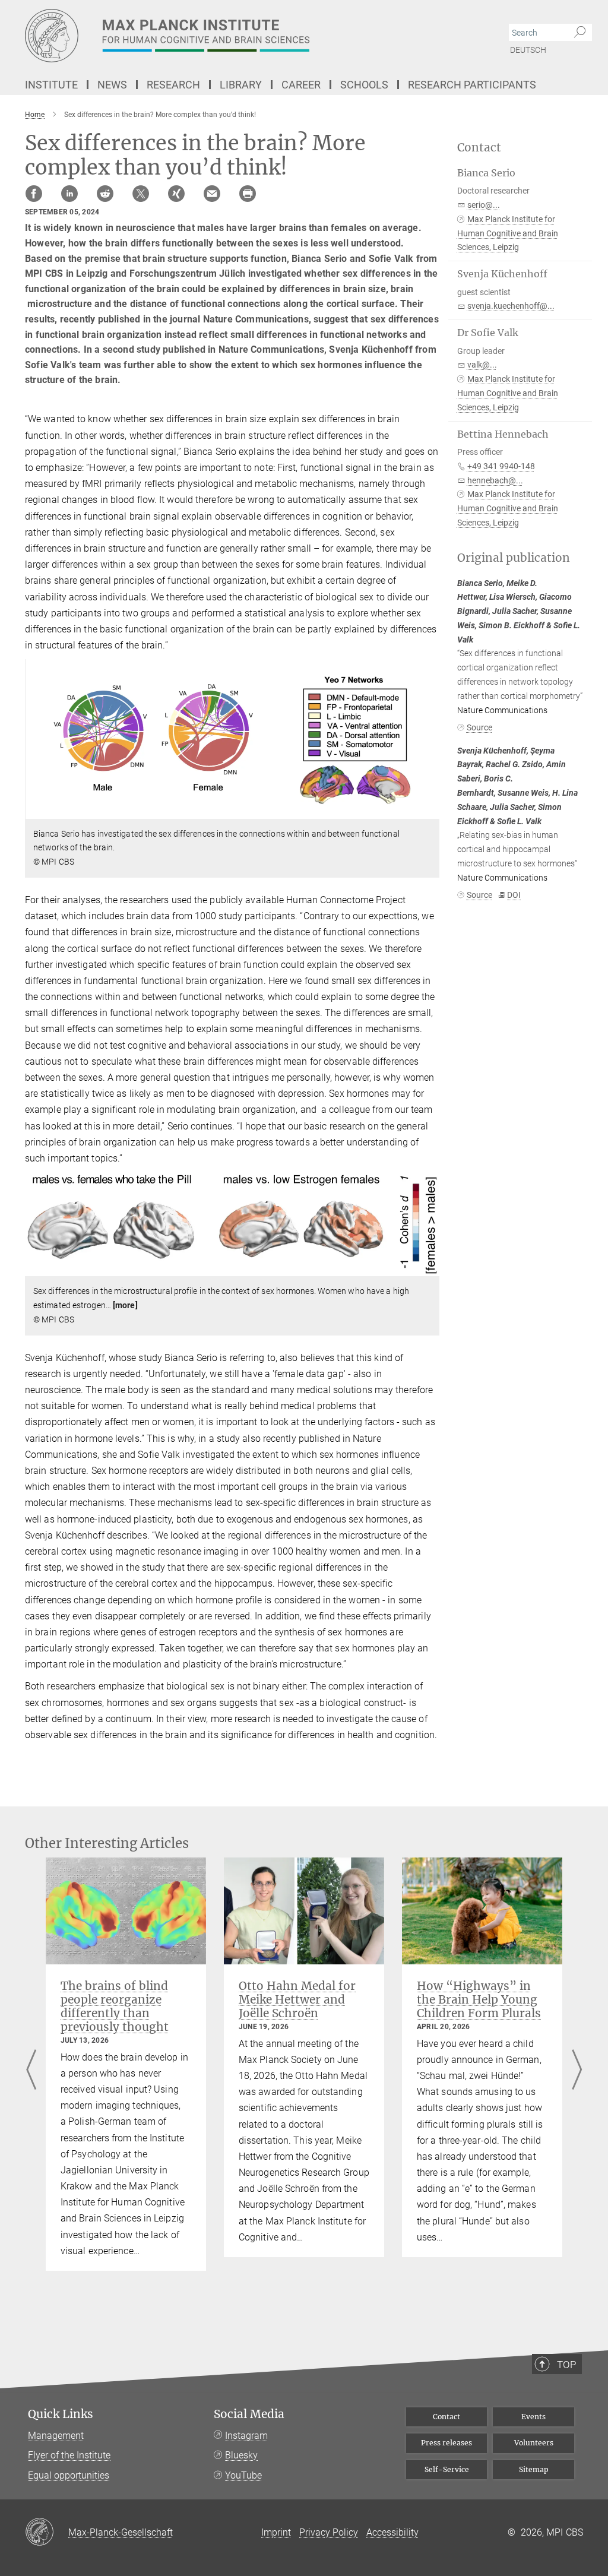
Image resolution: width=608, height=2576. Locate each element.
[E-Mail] (212, 194)
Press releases (446, 2443)
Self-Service (447, 2469)
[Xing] (176, 194)
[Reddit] (105, 194)
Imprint (276, 2532)
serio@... (484, 205)
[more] (125, 1305)
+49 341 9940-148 (501, 466)
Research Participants (472, 85)
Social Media (249, 2414)
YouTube (243, 2475)
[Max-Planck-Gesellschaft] (47, 2533)
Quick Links (61, 2414)
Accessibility (392, 2532)
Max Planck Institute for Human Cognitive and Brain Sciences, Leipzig (508, 233)
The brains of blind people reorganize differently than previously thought (115, 2006)
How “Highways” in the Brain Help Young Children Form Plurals (479, 1999)
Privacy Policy (329, 2532)
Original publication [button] (514, 558)
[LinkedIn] (69, 194)
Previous (31, 2071)
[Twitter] (141, 194)
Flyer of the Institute (69, 2455)
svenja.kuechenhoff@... (511, 306)
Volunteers (534, 2443)
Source (479, 727)
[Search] (580, 33)
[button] (429, 810)
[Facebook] (34, 194)
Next (577, 2071)
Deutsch (528, 50)
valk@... (482, 365)
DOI (514, 895)
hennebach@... (495, 480)
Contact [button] (479, 148)
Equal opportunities (69, 2475)
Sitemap (534, 2469)
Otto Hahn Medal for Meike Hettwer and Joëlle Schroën (297, 1999)
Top (566, 2365)
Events (533, 2417)
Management (56, 2436)
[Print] (248, 194)
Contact (446, 2417)
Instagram (246, 2436)
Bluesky (241, 2455)
